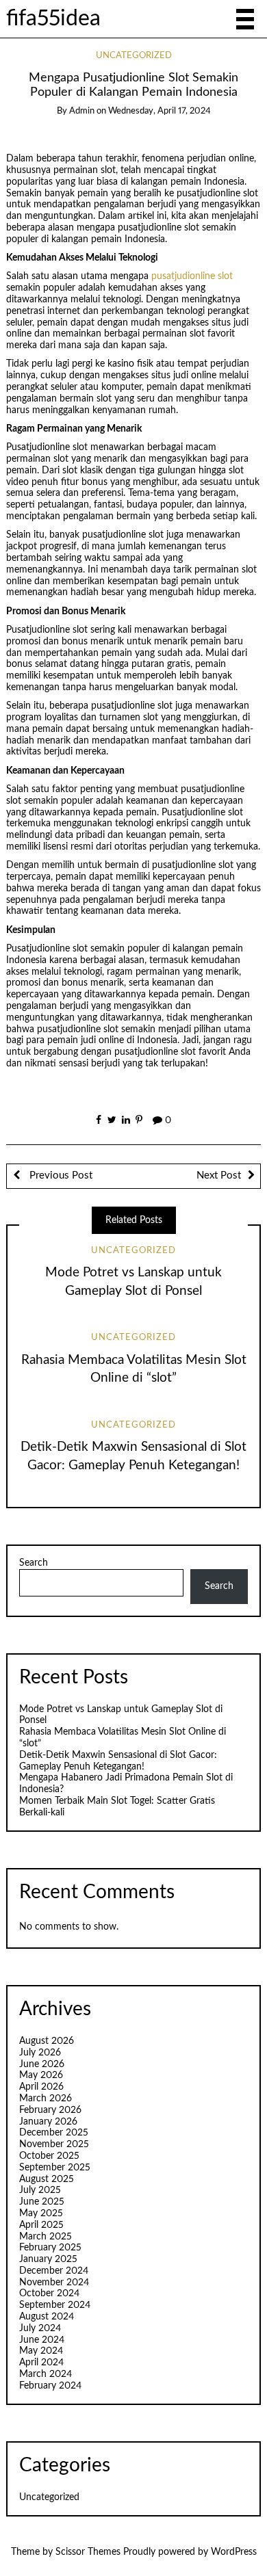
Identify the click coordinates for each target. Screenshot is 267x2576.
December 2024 (54, 2271)
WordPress (234, 2552)
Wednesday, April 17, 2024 (160, 111)
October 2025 (49, 2156)
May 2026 (41, 2075)
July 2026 (40, 2053)
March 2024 (46, 2374)
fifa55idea (53, 19)
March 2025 (46, 2237)
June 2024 (42, 2340)
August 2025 (47, 2179)
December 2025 (54, 2133)
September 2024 (55, 2305)
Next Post (219, 1175)
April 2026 (41, 2087)
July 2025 (40, 2190)
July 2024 (40, 2328)
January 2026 (48, 2122)
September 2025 (55, 2168)
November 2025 (54, 2144)
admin (82, 111)
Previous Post (60, 1175)
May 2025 (41, 2213)
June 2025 (42, 2202)
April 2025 (41, 2225)
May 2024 (41, 2351)
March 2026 (46, 2099)
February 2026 (50, 2110)
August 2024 (47, 2317)
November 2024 (54, 2283)
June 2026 (42, 2064)
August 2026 (47, 2041)
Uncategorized (134, 56)
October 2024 (49, 2294)
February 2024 (50, 2386)
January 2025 (48, 2259)
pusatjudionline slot (192, 276)
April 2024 (41, 2363)
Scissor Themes (88, 2552)
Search (34, 1563)
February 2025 (50, 2248)
